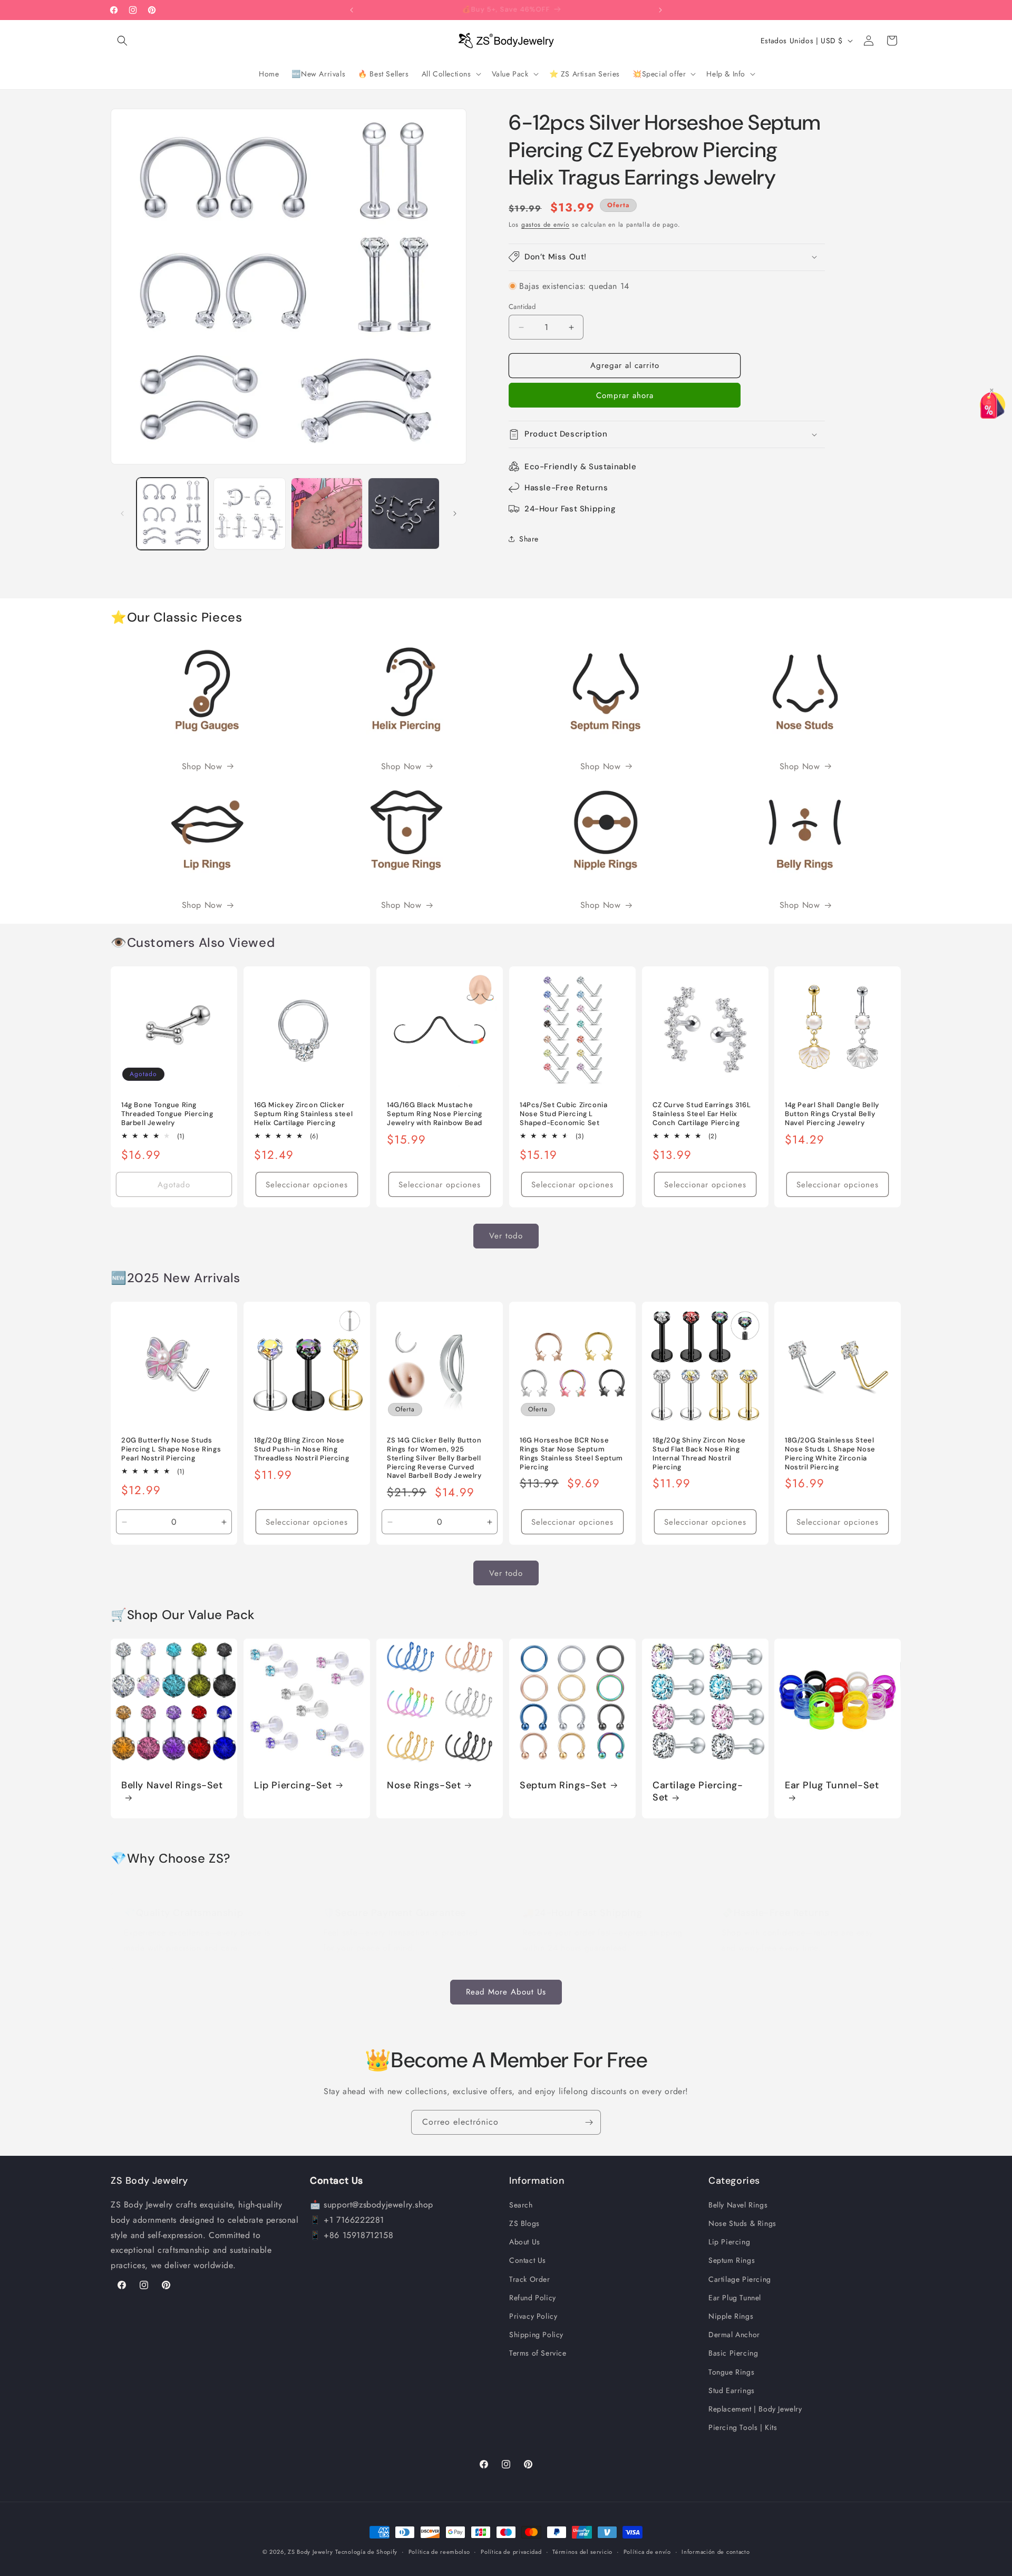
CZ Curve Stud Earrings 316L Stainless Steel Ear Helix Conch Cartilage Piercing (702, 1114)
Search (521, 2205)
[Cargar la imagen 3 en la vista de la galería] (327, 514)
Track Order (530, 2279)
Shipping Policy (536, 2335)
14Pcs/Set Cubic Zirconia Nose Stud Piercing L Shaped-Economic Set (563, 1114)
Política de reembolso (439, 2552)
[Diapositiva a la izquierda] (122, 514)
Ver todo (506, 1236)
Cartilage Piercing (740, 2279)
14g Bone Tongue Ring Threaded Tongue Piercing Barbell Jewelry (167, 1114)
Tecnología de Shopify (366, 2552)
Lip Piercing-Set (293, 1785)
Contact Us (528, 2261)
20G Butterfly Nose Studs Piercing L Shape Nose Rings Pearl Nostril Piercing (171, 1449)
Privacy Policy (533, 2317)
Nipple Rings (731, 2317)
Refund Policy (533, 2298)
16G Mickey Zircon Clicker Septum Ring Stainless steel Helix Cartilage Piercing (303, 1114)
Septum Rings (732, 2261)
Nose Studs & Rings (742, 2224)
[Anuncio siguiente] (660, 10)
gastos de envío (546, 225)
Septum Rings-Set (563, 1785)
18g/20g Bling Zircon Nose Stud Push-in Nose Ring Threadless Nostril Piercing (301, 1449)
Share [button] (529, 539)
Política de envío (647, 2552)
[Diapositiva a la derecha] (455, 514)
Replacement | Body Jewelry (755, 2409)
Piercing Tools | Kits (743, 2428)
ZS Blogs (524, 2224)
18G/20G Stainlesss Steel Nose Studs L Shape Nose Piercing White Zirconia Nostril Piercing (830, 1454)
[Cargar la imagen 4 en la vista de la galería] (404, 514)
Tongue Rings (731, 2372)
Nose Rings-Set (424, 1785)
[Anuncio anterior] (352, 10)
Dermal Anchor (734, 2335)
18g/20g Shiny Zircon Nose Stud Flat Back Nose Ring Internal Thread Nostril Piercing (699, 1454)
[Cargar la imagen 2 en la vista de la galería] (249, 514)
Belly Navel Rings (738, 2205)
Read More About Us (506, 1992)
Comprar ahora (625, 395)
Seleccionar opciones (307, 1185)
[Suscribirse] (589, 2122)
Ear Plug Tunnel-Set (832, 1785)
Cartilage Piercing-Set (698, 1791)
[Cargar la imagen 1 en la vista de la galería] (172, 514)
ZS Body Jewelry (310, 2552)
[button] (122, 41)
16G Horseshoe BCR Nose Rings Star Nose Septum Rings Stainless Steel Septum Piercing (571, 1454)
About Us (525, 2242)
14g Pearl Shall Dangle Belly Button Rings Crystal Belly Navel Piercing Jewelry (832, 1114)
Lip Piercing (729, 2242)
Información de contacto (716, 2552)
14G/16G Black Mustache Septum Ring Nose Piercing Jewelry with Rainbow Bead (435, 1114)
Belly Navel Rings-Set (172, 1785)
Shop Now (202, 766)
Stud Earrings (732, 2391)
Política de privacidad (511, 2552)
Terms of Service (538, 2354)
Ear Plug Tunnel (735, 2298)
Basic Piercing (733, 2354)
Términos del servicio (582, 2552)
